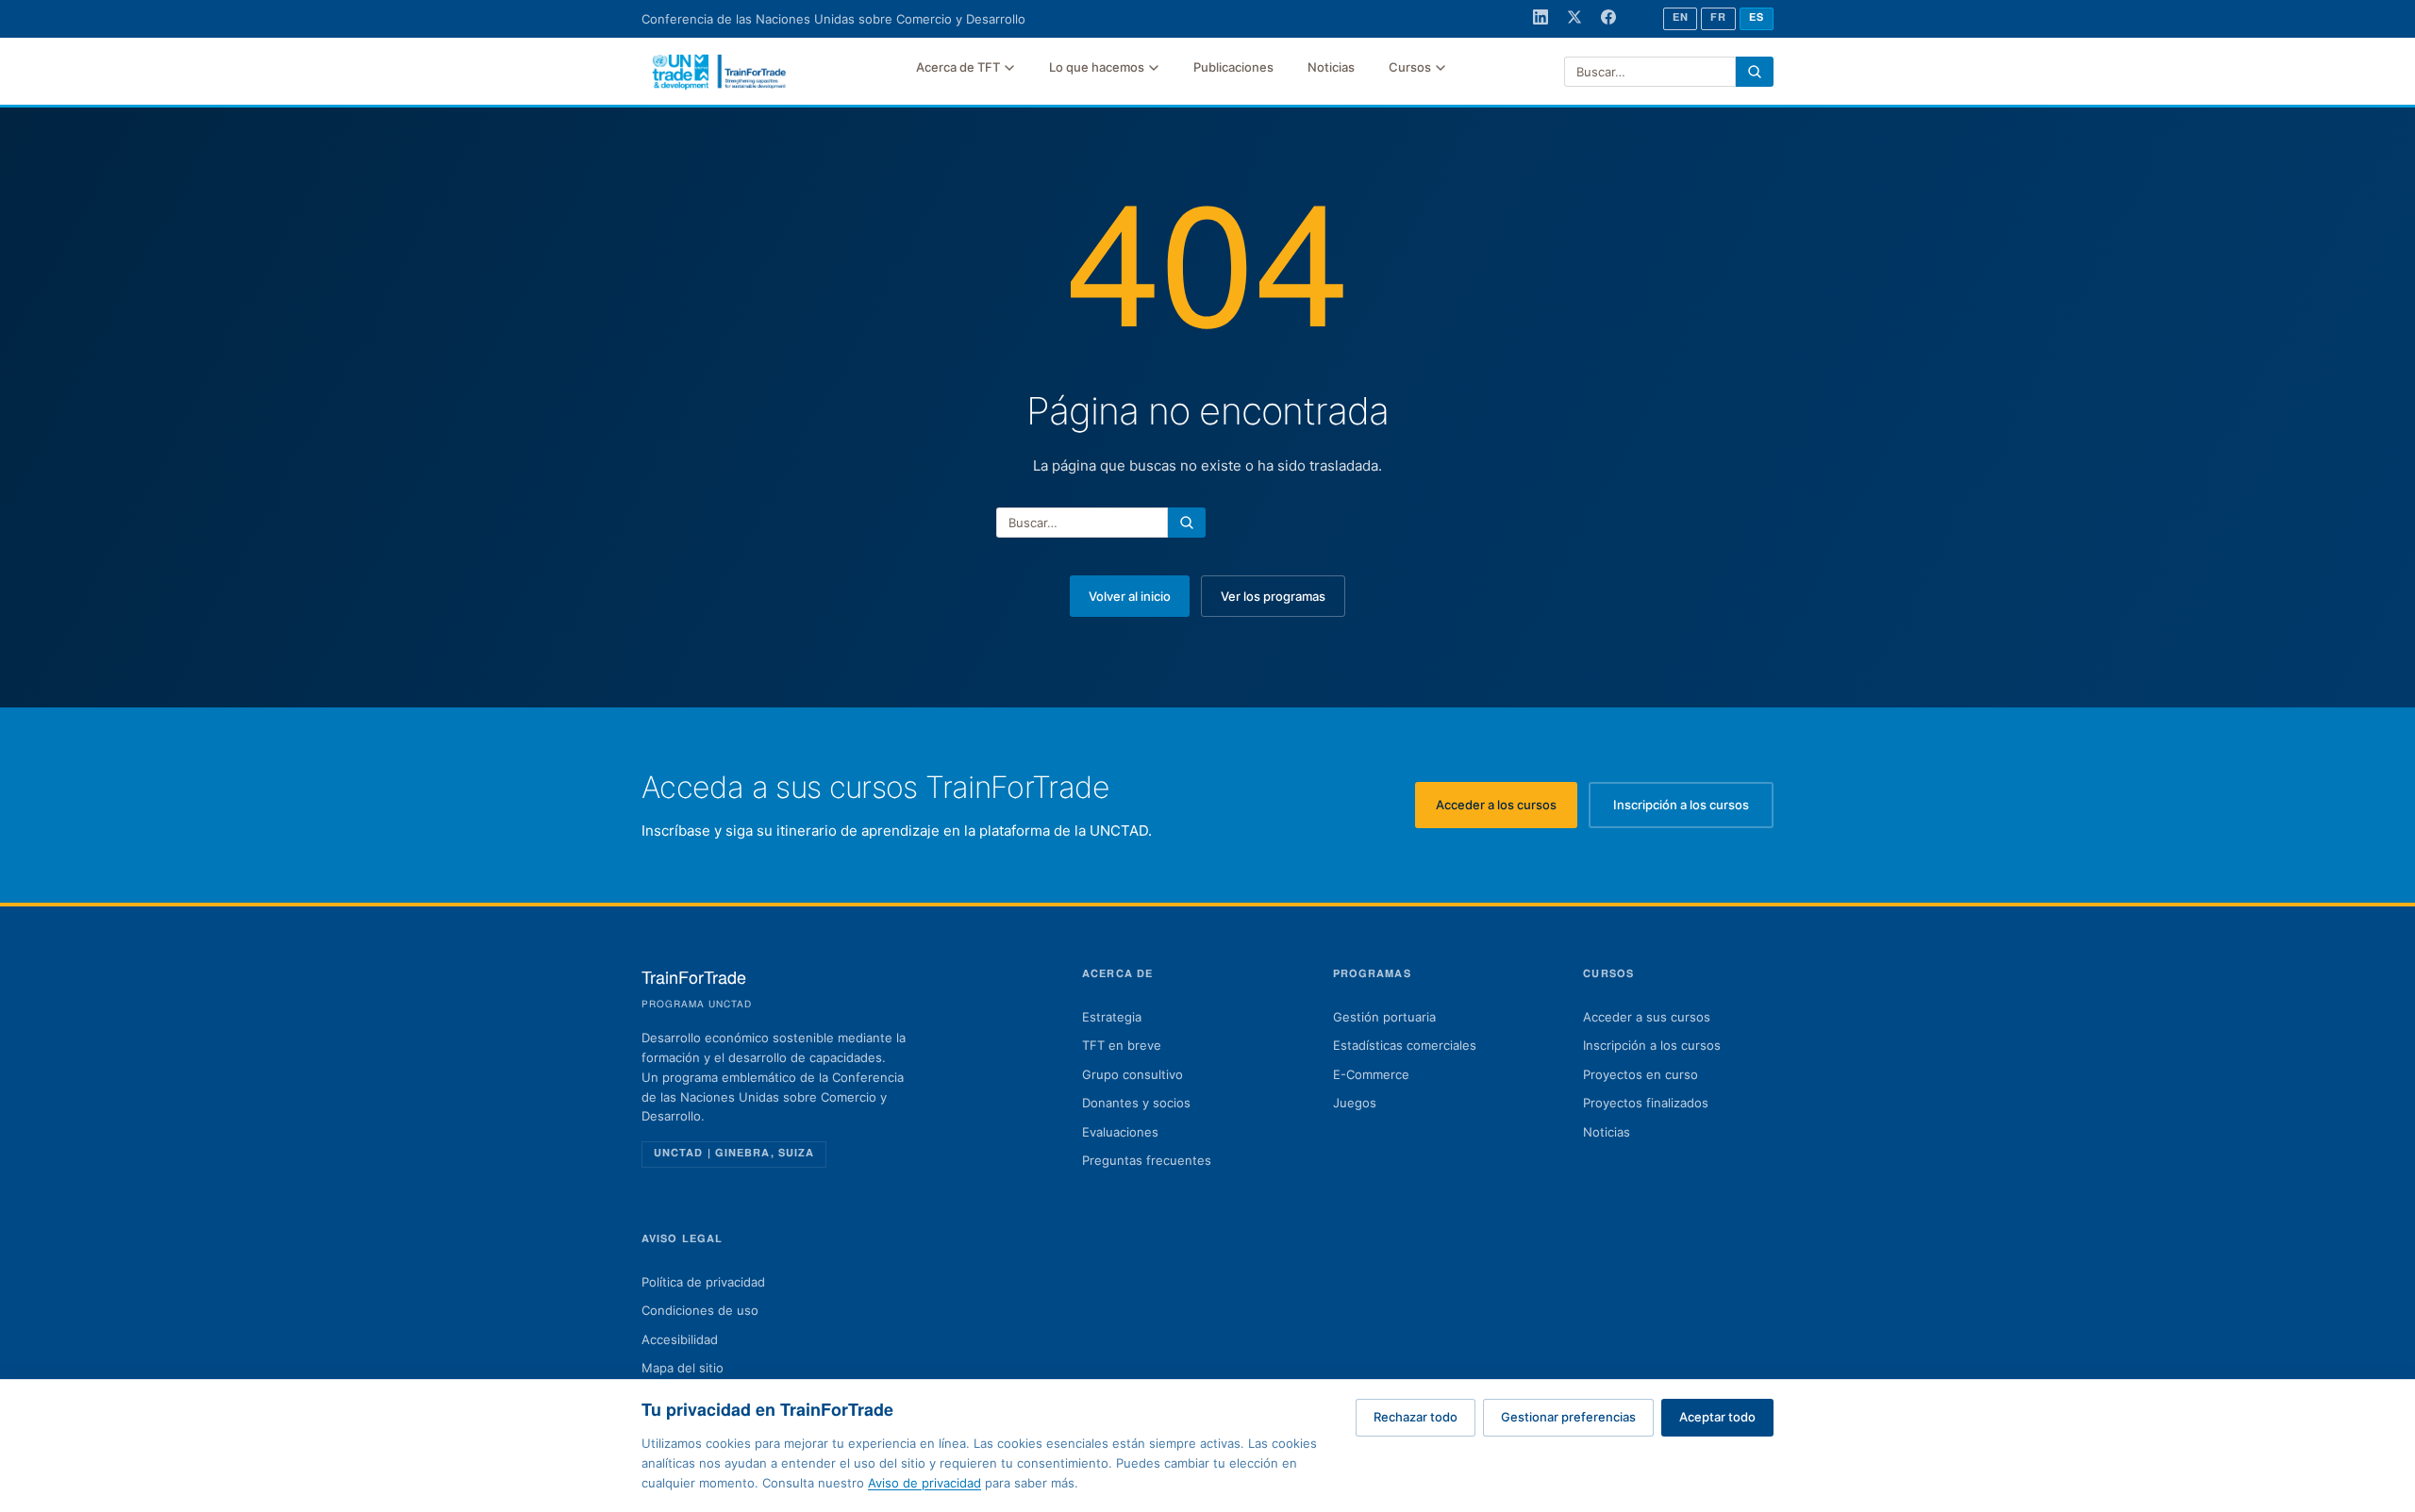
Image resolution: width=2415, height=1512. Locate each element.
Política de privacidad (703, 1282)
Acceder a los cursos (1507, 809)
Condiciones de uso (700, 1310)
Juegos (1355, 1103)
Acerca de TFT (958, 67)
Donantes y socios (1136, 1103)
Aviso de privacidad (924, 1483)
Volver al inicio (1130, 596)
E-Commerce (1371, 1074)
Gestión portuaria (1384, 1017)
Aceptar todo (1717, 1417)
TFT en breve (1122, 1045)
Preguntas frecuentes (1147, 1160)
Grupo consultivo (1133, 1074)
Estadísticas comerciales (1405, 1045)
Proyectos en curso (1641, 1074)
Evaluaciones (1120, 1132)
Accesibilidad (680, 1339)
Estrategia (1112, 1017)
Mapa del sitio (683, 1368)
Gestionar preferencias (1568, 1417)
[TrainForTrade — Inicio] (720, 72)
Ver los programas (1273, 596)
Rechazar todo (1416, 1417)
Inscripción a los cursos (1693, 809)
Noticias (1331, 67)
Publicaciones (1233, 67)
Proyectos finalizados (1646, 1103)
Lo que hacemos (1097, 67)
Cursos (1410, 67)
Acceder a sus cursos (1647, 1017)
